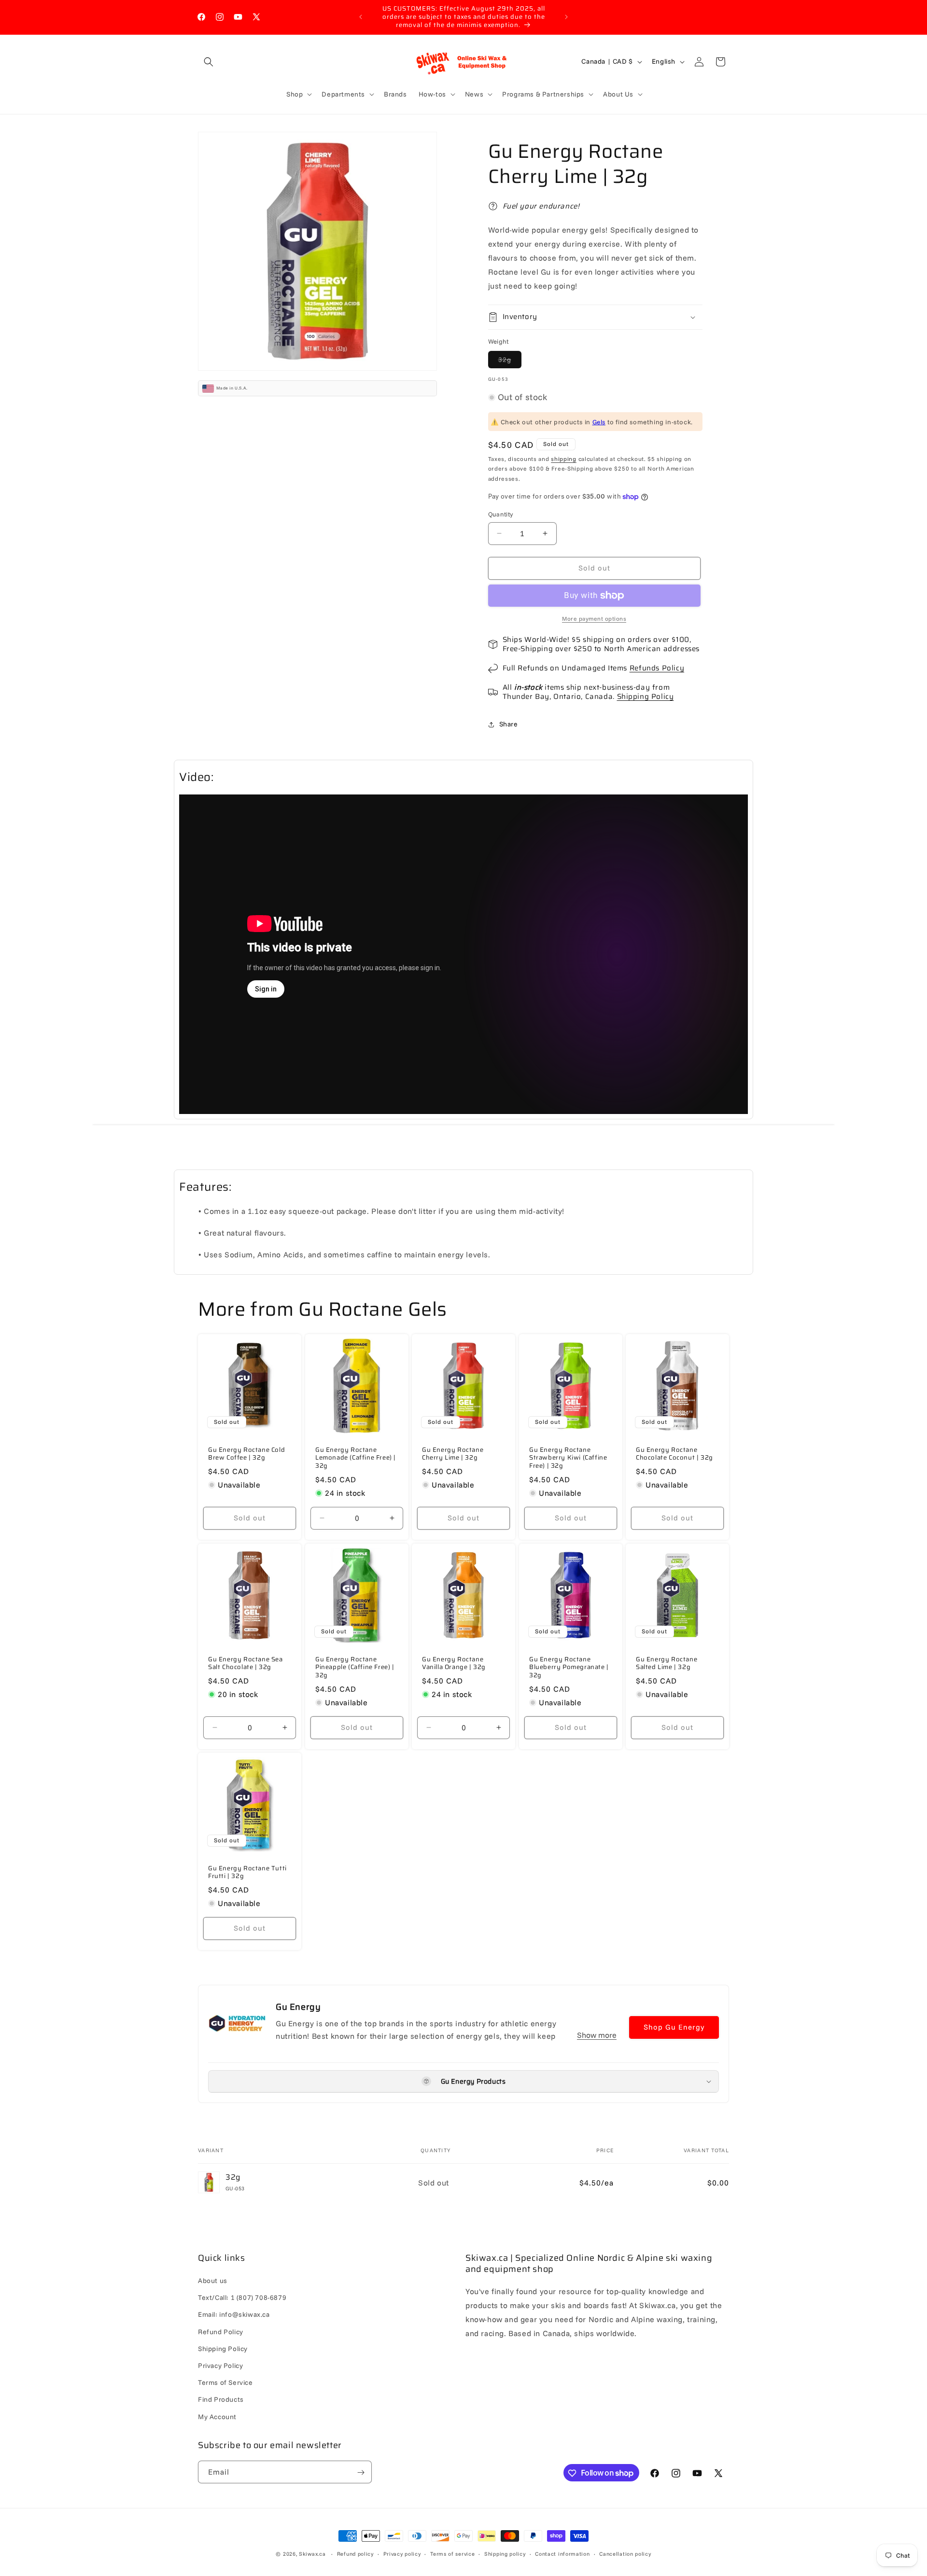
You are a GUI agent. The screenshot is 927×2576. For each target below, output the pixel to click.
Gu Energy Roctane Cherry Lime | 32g (453, 1454)
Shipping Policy (646, 696)
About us (213, 2281)
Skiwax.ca (312, 2554)
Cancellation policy (625, 2553)
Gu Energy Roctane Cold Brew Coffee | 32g (246, 1454)
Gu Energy (298, 2007)
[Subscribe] (361, 2472)
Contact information (562, 2553)
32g (510, 362)
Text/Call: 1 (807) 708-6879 (242, 2298)
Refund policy (355, 2553)
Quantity (501, 514)
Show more (597, 2035)
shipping (564, 459)
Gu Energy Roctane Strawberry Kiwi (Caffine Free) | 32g (568, 1458)
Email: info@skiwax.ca (234, 2315)
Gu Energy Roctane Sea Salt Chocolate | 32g (246, 1663)
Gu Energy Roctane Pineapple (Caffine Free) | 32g (355, 1667)
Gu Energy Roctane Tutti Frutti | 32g (247, 1873)
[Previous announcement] (361, 17)
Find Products (221, 2400)
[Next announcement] (566, 17)
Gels (599, 422)
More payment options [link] (594, 619)
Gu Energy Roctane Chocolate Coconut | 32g (674, 1454)
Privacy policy (402, 2553)
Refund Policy (221, 2332)
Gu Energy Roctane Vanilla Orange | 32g (454, 1663)
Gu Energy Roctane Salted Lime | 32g (667, 1663)
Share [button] (509, 724)
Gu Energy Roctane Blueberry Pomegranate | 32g (569, 1667)
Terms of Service (225, 2383)
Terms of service (452, 2553)
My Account (217, 2417)
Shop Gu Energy (674, 2027)
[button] (209, 62)
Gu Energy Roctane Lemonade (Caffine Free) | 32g (356, 1458)
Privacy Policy (220, 2366)
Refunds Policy (657, 668)
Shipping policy (505, 2553)
